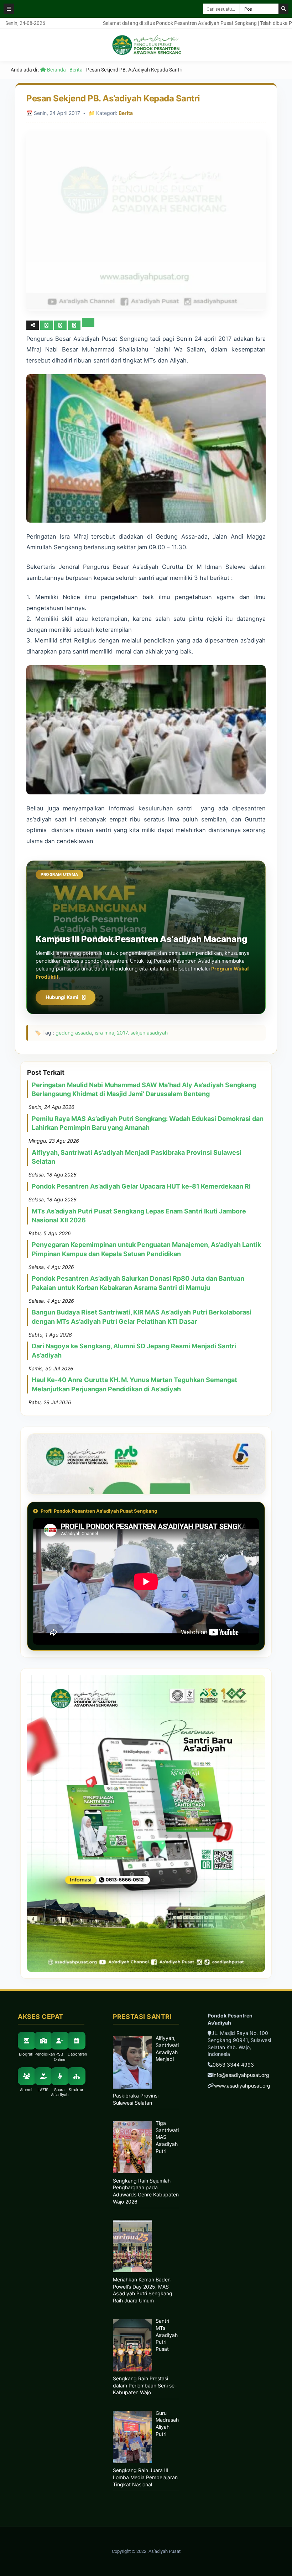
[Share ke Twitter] (61, 325)
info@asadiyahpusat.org (241, 2075)
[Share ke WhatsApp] (74, 325)
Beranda (56, 70)
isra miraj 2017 (111, 1033)
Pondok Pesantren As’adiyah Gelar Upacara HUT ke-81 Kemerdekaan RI (141, 1186)
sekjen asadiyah (149, 1033)
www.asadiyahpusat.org (242, 2086)
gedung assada (74, 1033)
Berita (76, 70)
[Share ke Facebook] (47, 325)
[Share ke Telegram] (88, 325)
